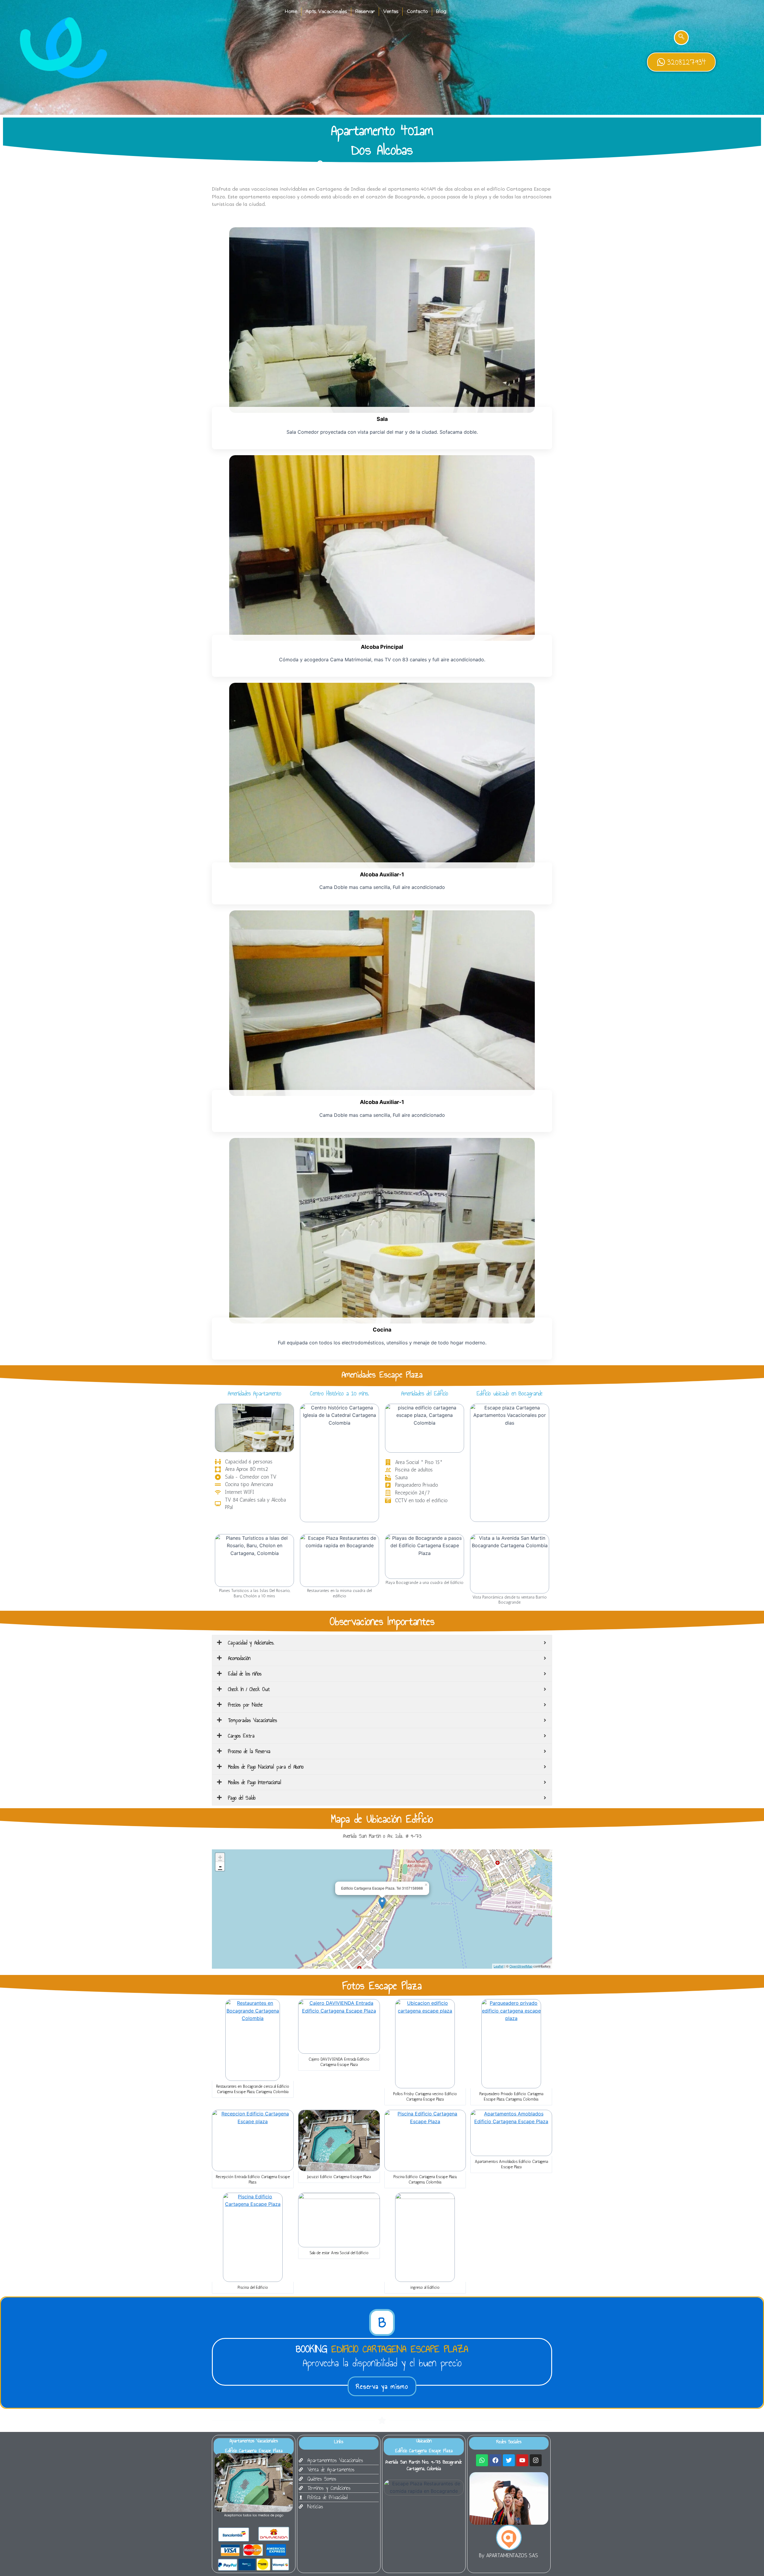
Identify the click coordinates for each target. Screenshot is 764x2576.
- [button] (220, 1866)
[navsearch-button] (681, 38)
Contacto (417, 11)
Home (291, 11)
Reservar (365, 11)
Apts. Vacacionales (326, 11)
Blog (441, 11)
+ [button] (220, 1857)
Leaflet (499, 1966)
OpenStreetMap (521, 1966)
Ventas (391, 11)
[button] (382, 2322)
